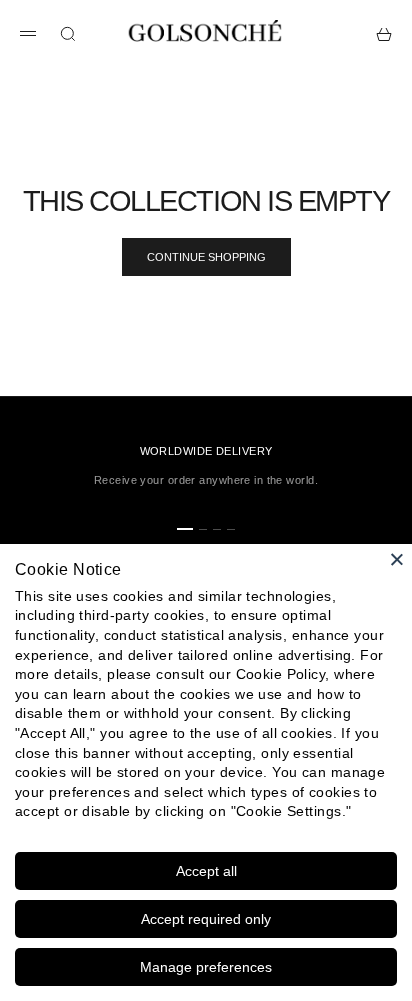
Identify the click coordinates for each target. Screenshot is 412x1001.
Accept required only (206, 919)
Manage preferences (206, 967)
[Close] (397, 559)
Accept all (206, 871)
